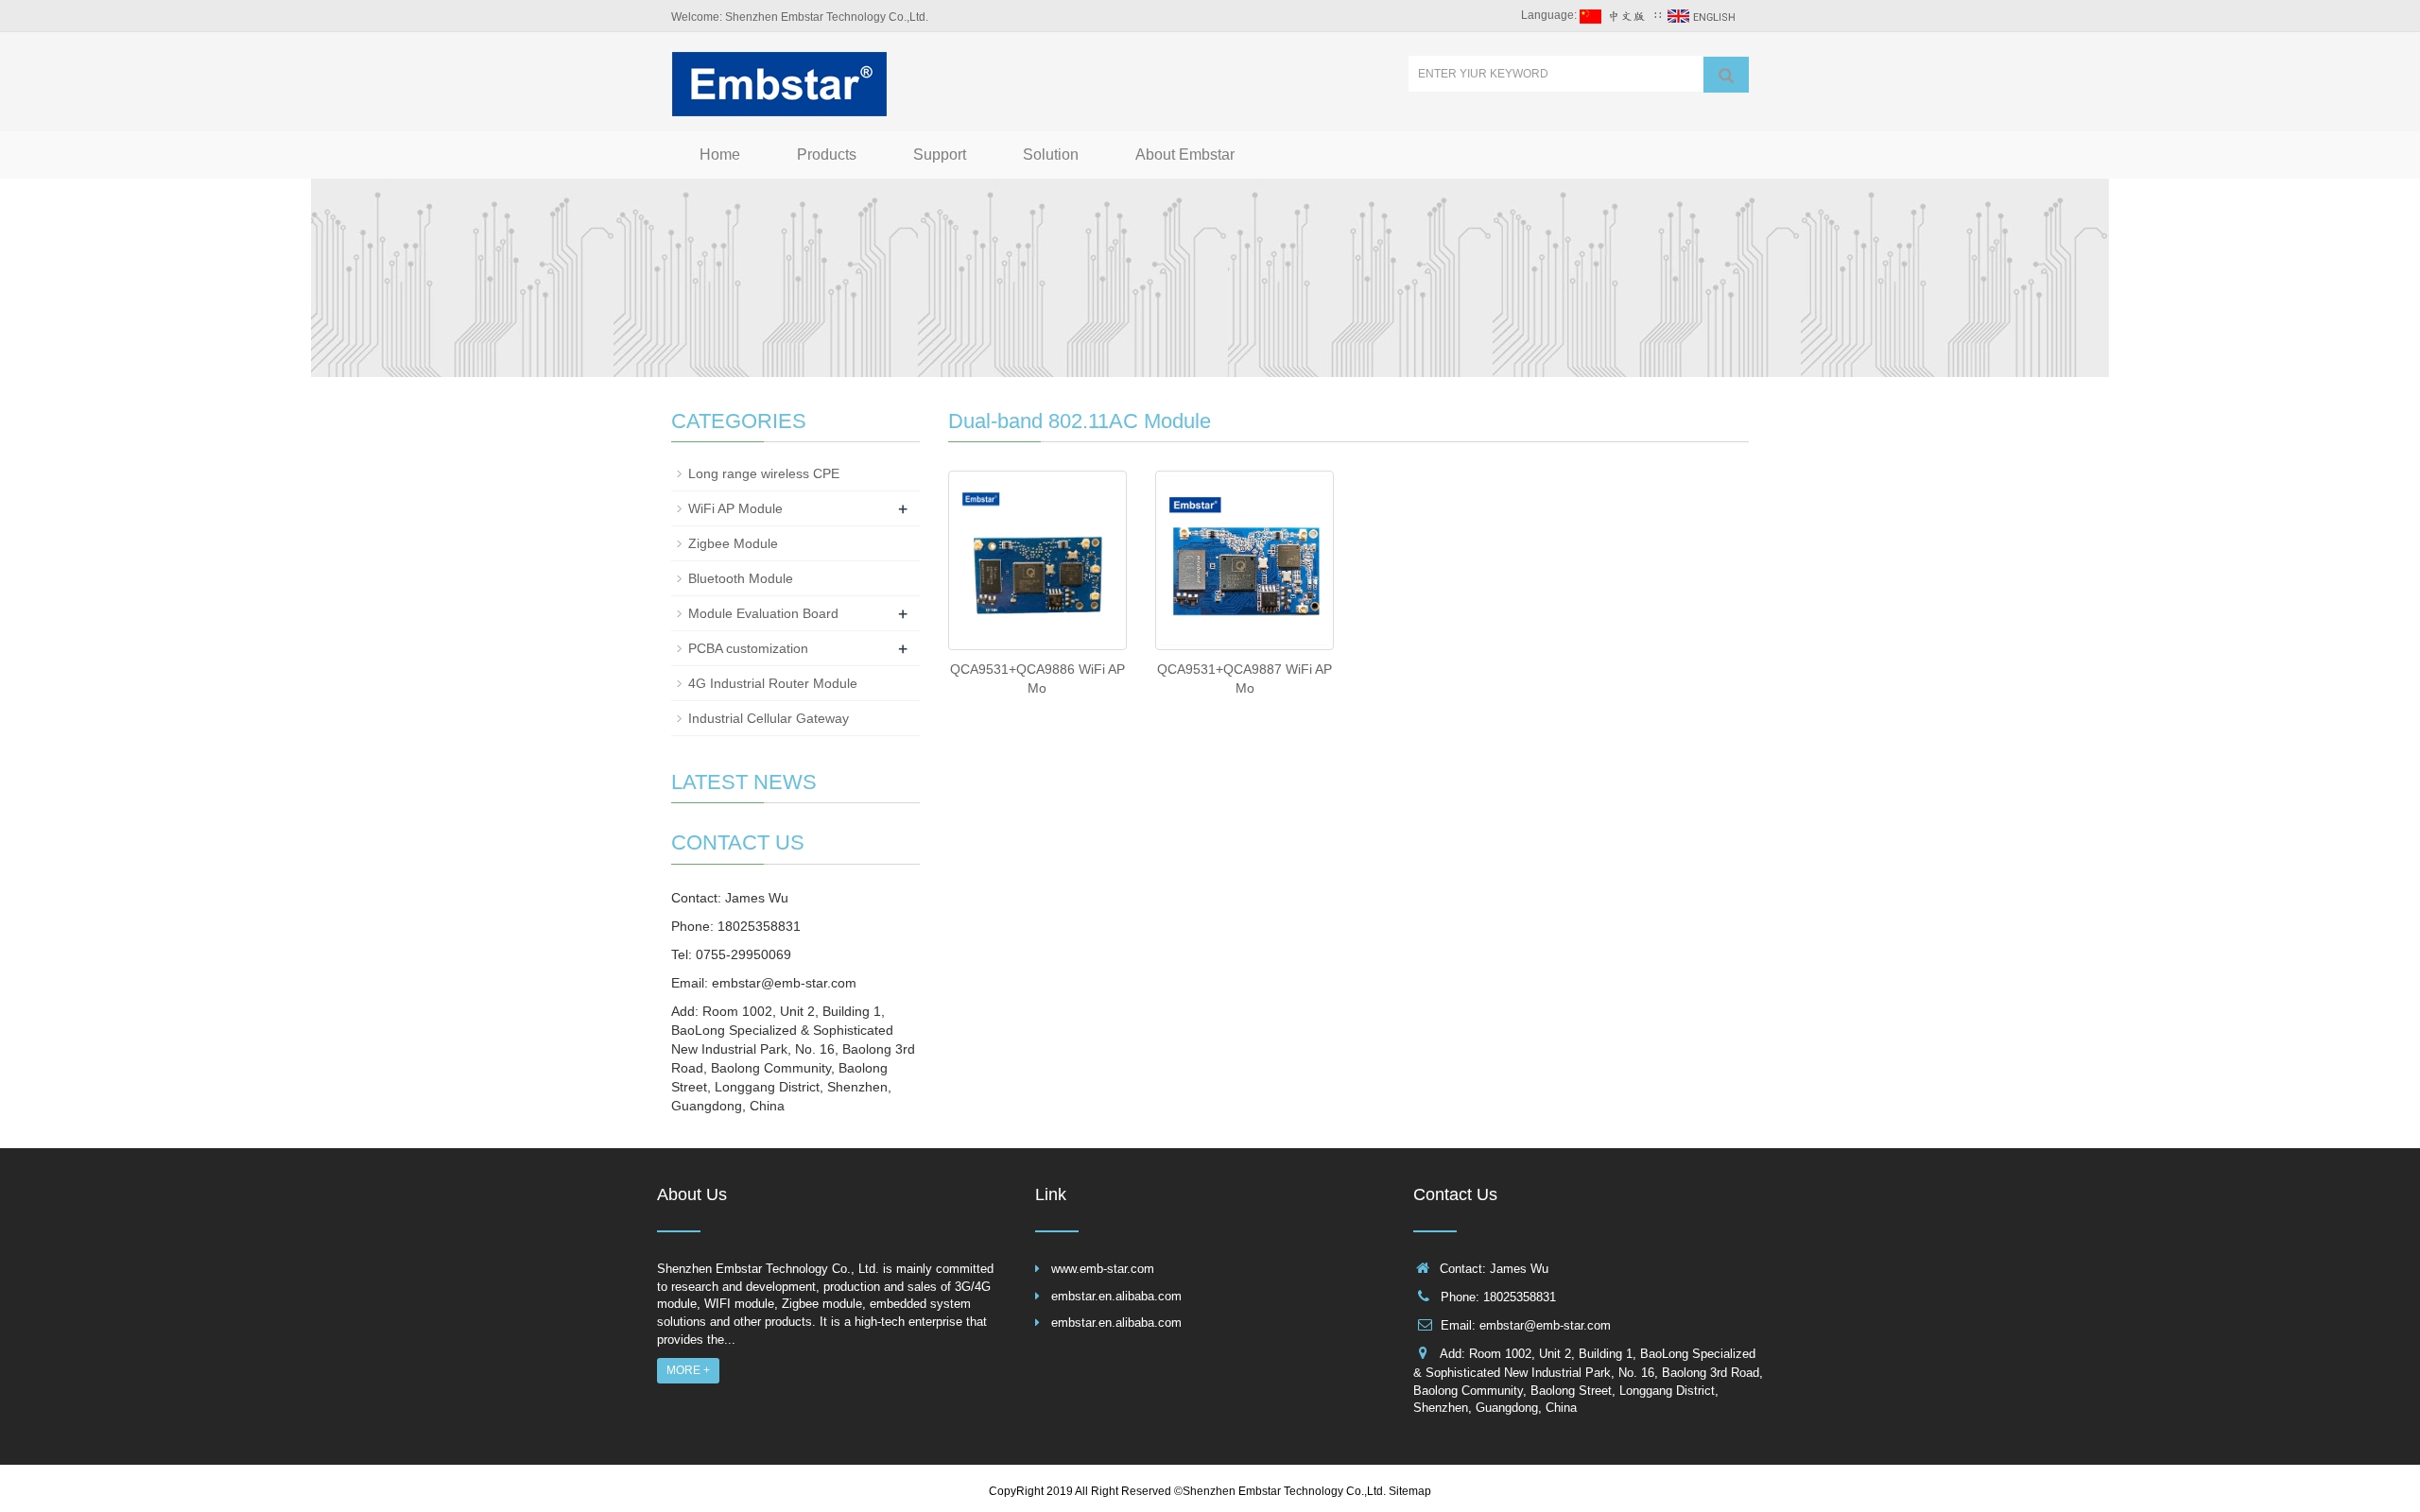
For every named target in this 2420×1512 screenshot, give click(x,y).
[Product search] (1726, 75)
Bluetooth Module (741, 578)
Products (827, 155)
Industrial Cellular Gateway (769, 718)
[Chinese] (1616, 15)
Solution (1051, 155)
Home (720, 155)
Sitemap (1410, 1491)
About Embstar (1185, 155)
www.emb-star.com (1103, 1269)
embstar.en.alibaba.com (1116, 1296)
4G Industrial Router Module (773, 683)
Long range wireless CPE (764, 473)
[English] (1703, 15)
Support (940, 155)
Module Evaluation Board (763, 613)
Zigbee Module (733, 543)
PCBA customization (748, 648)
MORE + (688, 1370)
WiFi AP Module (735, 508)
